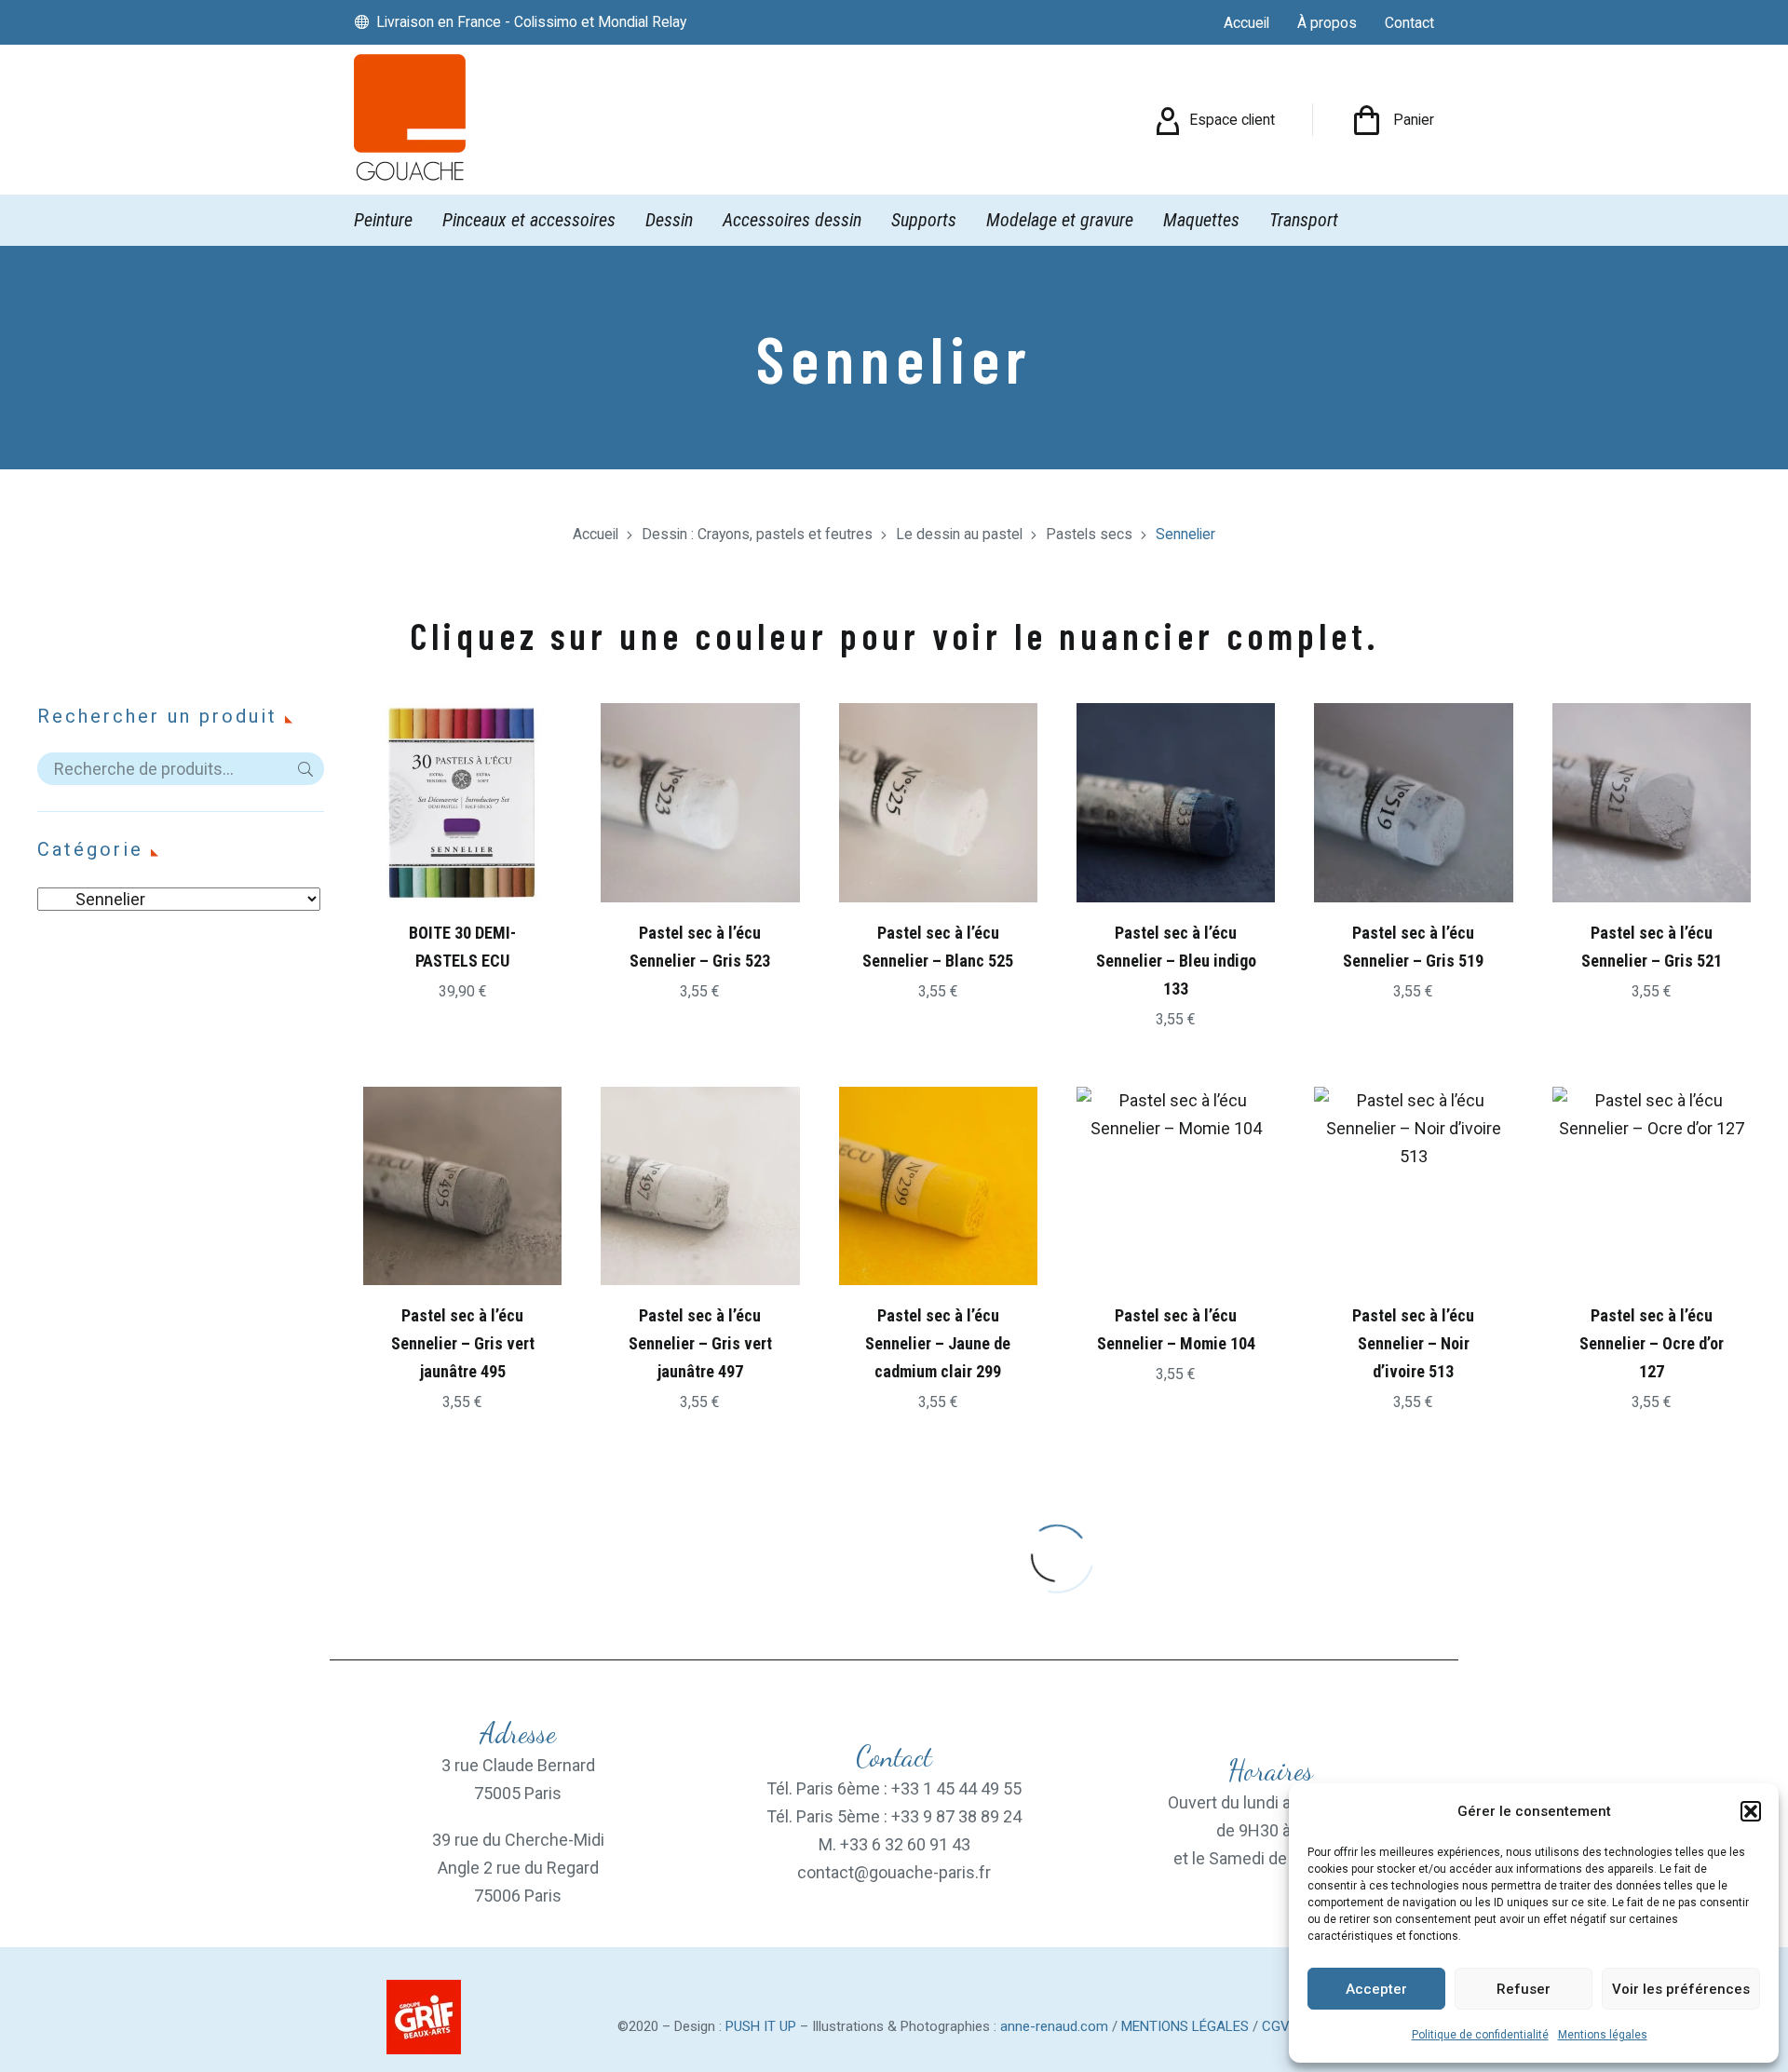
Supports (924, 220)
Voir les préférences (1681, 1989)
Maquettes (1201, 220)
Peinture (383, 220)
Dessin (669, 220)
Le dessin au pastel (959, 534)
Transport (1304, 220)
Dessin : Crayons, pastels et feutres (757, 534)
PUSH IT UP (761, 2026)
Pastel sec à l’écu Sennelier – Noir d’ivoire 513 (1413, 1343)
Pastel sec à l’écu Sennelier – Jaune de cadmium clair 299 (938, 1343)
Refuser (1524, 1989)
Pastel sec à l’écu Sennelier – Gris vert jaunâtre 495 (463, 1343)
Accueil (596, 534)
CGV (1276, 2026)
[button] (1751, 1811)
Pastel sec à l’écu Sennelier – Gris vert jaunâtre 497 (700, 1343)
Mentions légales (1603, 2035)
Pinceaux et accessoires (529, 220)
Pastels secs (1089, 534)
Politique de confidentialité (1480, 2035)
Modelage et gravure (1060, 220)
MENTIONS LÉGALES (1185, 2026)
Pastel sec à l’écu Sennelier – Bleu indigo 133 (1176, 961)
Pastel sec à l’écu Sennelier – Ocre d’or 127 (1652, 1343)
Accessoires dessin (792, 220)
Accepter (1376, 1989)
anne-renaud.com (1054, 2026)
